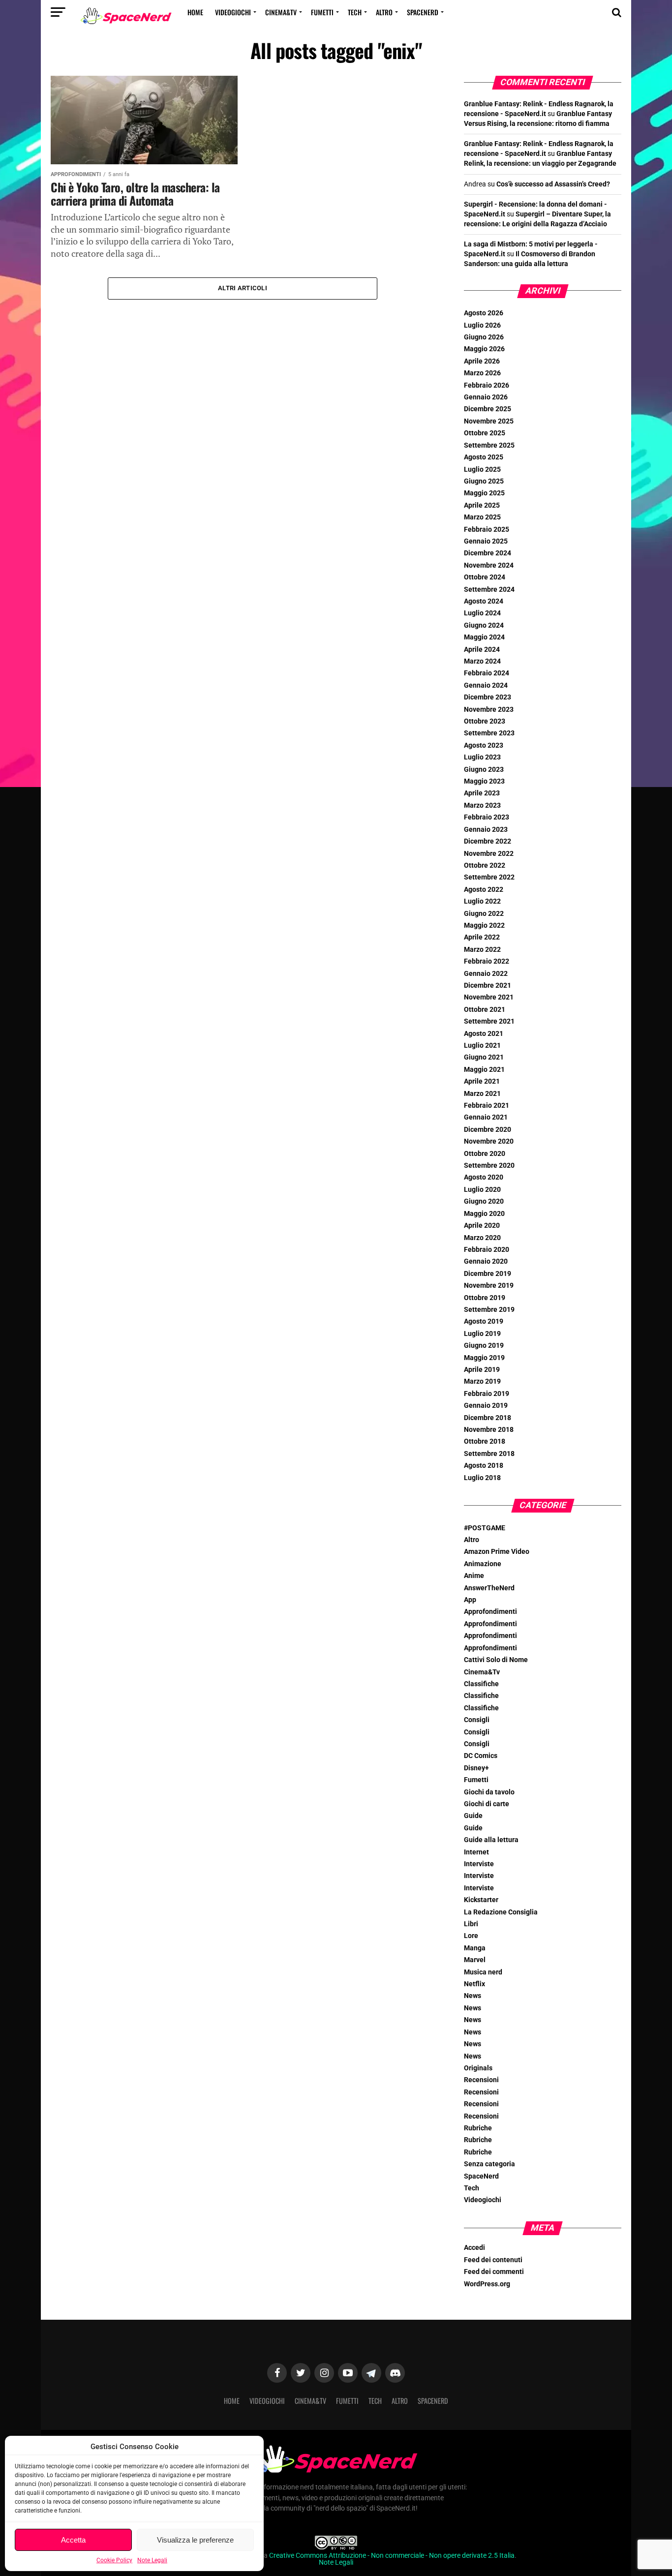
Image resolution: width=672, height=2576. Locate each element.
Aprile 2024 (482, 650)
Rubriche (478, 2128)
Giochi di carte (487, 1804)
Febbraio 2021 (487, 1106)
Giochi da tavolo (489, 1792)
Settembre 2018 (489, 1454)
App (470, 1600)
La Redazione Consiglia (501, 1912)
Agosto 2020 (484, 1177)
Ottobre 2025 (485, 433)
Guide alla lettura (491, 1840)
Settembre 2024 (489, 590)
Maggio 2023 (484, 781)
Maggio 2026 (484, 349)
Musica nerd (483, 1972)
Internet (476, 1852)
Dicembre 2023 (488, 697)
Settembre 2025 (489, 445)
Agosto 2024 (484, 601)
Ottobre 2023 (485, 721)
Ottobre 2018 (485, 1441)
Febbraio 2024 (487, 673)
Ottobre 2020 (485, 1154)
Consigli (477, 1720)
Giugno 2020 (484, 1201)
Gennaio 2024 (486, 685)
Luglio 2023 (482, 757)
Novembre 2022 (489, 854)
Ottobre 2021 (485, 1010)
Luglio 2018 (482, 1478)
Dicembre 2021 (488, 985)
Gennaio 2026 (486, 397)
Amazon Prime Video (497, 1552)
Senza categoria (489, 2164)
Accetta (73, 2540)
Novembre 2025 (489, 421)
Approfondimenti (490, 1612)
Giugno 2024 (484, 625)
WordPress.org (487, 2284)
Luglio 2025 (482, 470)
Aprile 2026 (482, 361)
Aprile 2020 (482, 1226)
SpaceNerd (423, 12)
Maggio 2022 (484, 925)
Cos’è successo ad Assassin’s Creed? (553, 184)
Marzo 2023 (482, 805)
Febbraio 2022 (487, 961)
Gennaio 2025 (486, 541)
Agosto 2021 (484, 1034)
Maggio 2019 (484, 1358)
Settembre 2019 (489, 1310)
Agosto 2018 (484, 1466)
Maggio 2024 (484, 637)
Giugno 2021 (484, 1057)
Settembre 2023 (489, 733)
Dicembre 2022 (488, 841)
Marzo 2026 (482, 373)
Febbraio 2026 (487, 385)
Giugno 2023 (484, 770)
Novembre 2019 (489, 1286)
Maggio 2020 (484, 1214)
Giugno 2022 (484, 914)
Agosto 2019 (484, 1321)
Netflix (474, 1984)
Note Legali (152, 2560)
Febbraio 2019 (487, 1394)
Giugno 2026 (484, 337)
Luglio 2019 (482, 1334)
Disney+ (476, 1768)
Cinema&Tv (281, 12)
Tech (355, 12)
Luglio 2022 (482, 901)
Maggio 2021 (484, 1070)
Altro (384, 12)
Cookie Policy (114, 2560)
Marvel (475, 1960)
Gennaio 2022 (486, 974)
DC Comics (481, 1756)
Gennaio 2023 (486, 830)
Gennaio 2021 (486, 1117)
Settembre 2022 (489, 877)
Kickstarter (481, 1900)
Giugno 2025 (484, 481)
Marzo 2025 (482, 517)
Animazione (483, 1564)
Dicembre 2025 (488, 409)
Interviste (479, 1864)
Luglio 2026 (482, 325)
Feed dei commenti (494, 2272)
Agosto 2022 (484, 890)
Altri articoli (243, 288)
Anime (474, 1576)
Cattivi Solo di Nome (496, 1660)
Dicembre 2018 (488, 1418)
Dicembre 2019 (488, 1274)
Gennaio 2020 (486, 1261)
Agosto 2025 (484, 457)
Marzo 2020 (482, 1238)
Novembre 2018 (489, 1430)
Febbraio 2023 (487, 817)
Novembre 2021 (489, 997)
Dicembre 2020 (488, 1130)
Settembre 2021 (489, 1021)
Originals (478, 2068)
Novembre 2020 (489, 1141)
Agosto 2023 (484, 745)
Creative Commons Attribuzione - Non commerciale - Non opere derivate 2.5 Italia (392, 2556)
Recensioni (481, 2080)
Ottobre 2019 (485, 1298)
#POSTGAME (485, 1528)
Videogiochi (233, 12)
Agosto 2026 (484, 313)
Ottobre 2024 (485, 577)
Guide (473, 1816)
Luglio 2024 (482, 613)
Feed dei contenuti (493, 2260)
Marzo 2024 (482, 661)
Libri (471, 1924)
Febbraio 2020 (487, 1250)
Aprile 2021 (482, 1081)
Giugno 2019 (484, 1346)
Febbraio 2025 (487, 530)
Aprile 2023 (482, 793)
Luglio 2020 (482, 1190)
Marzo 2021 (482, 1094)
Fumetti (322, 12)
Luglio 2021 (482, 1046)
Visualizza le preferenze (195, 2540)
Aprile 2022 (482, 937)
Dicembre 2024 (488, 553)
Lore (471, 1936)
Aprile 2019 (482, 1370)
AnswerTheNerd (489, 1588)
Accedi (474, 2248)
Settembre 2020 (489, 1166)
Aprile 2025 (482, 505)
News (473, 1996)
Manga (475, 1948)
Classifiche (481, 1684)
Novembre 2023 (489, 710)
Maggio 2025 (484, 493)
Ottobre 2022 (485, 865)
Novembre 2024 (489, 565)
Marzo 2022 (482, 950)
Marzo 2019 (482, 1381)
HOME (195, 12)
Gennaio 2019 (486, 1406)
